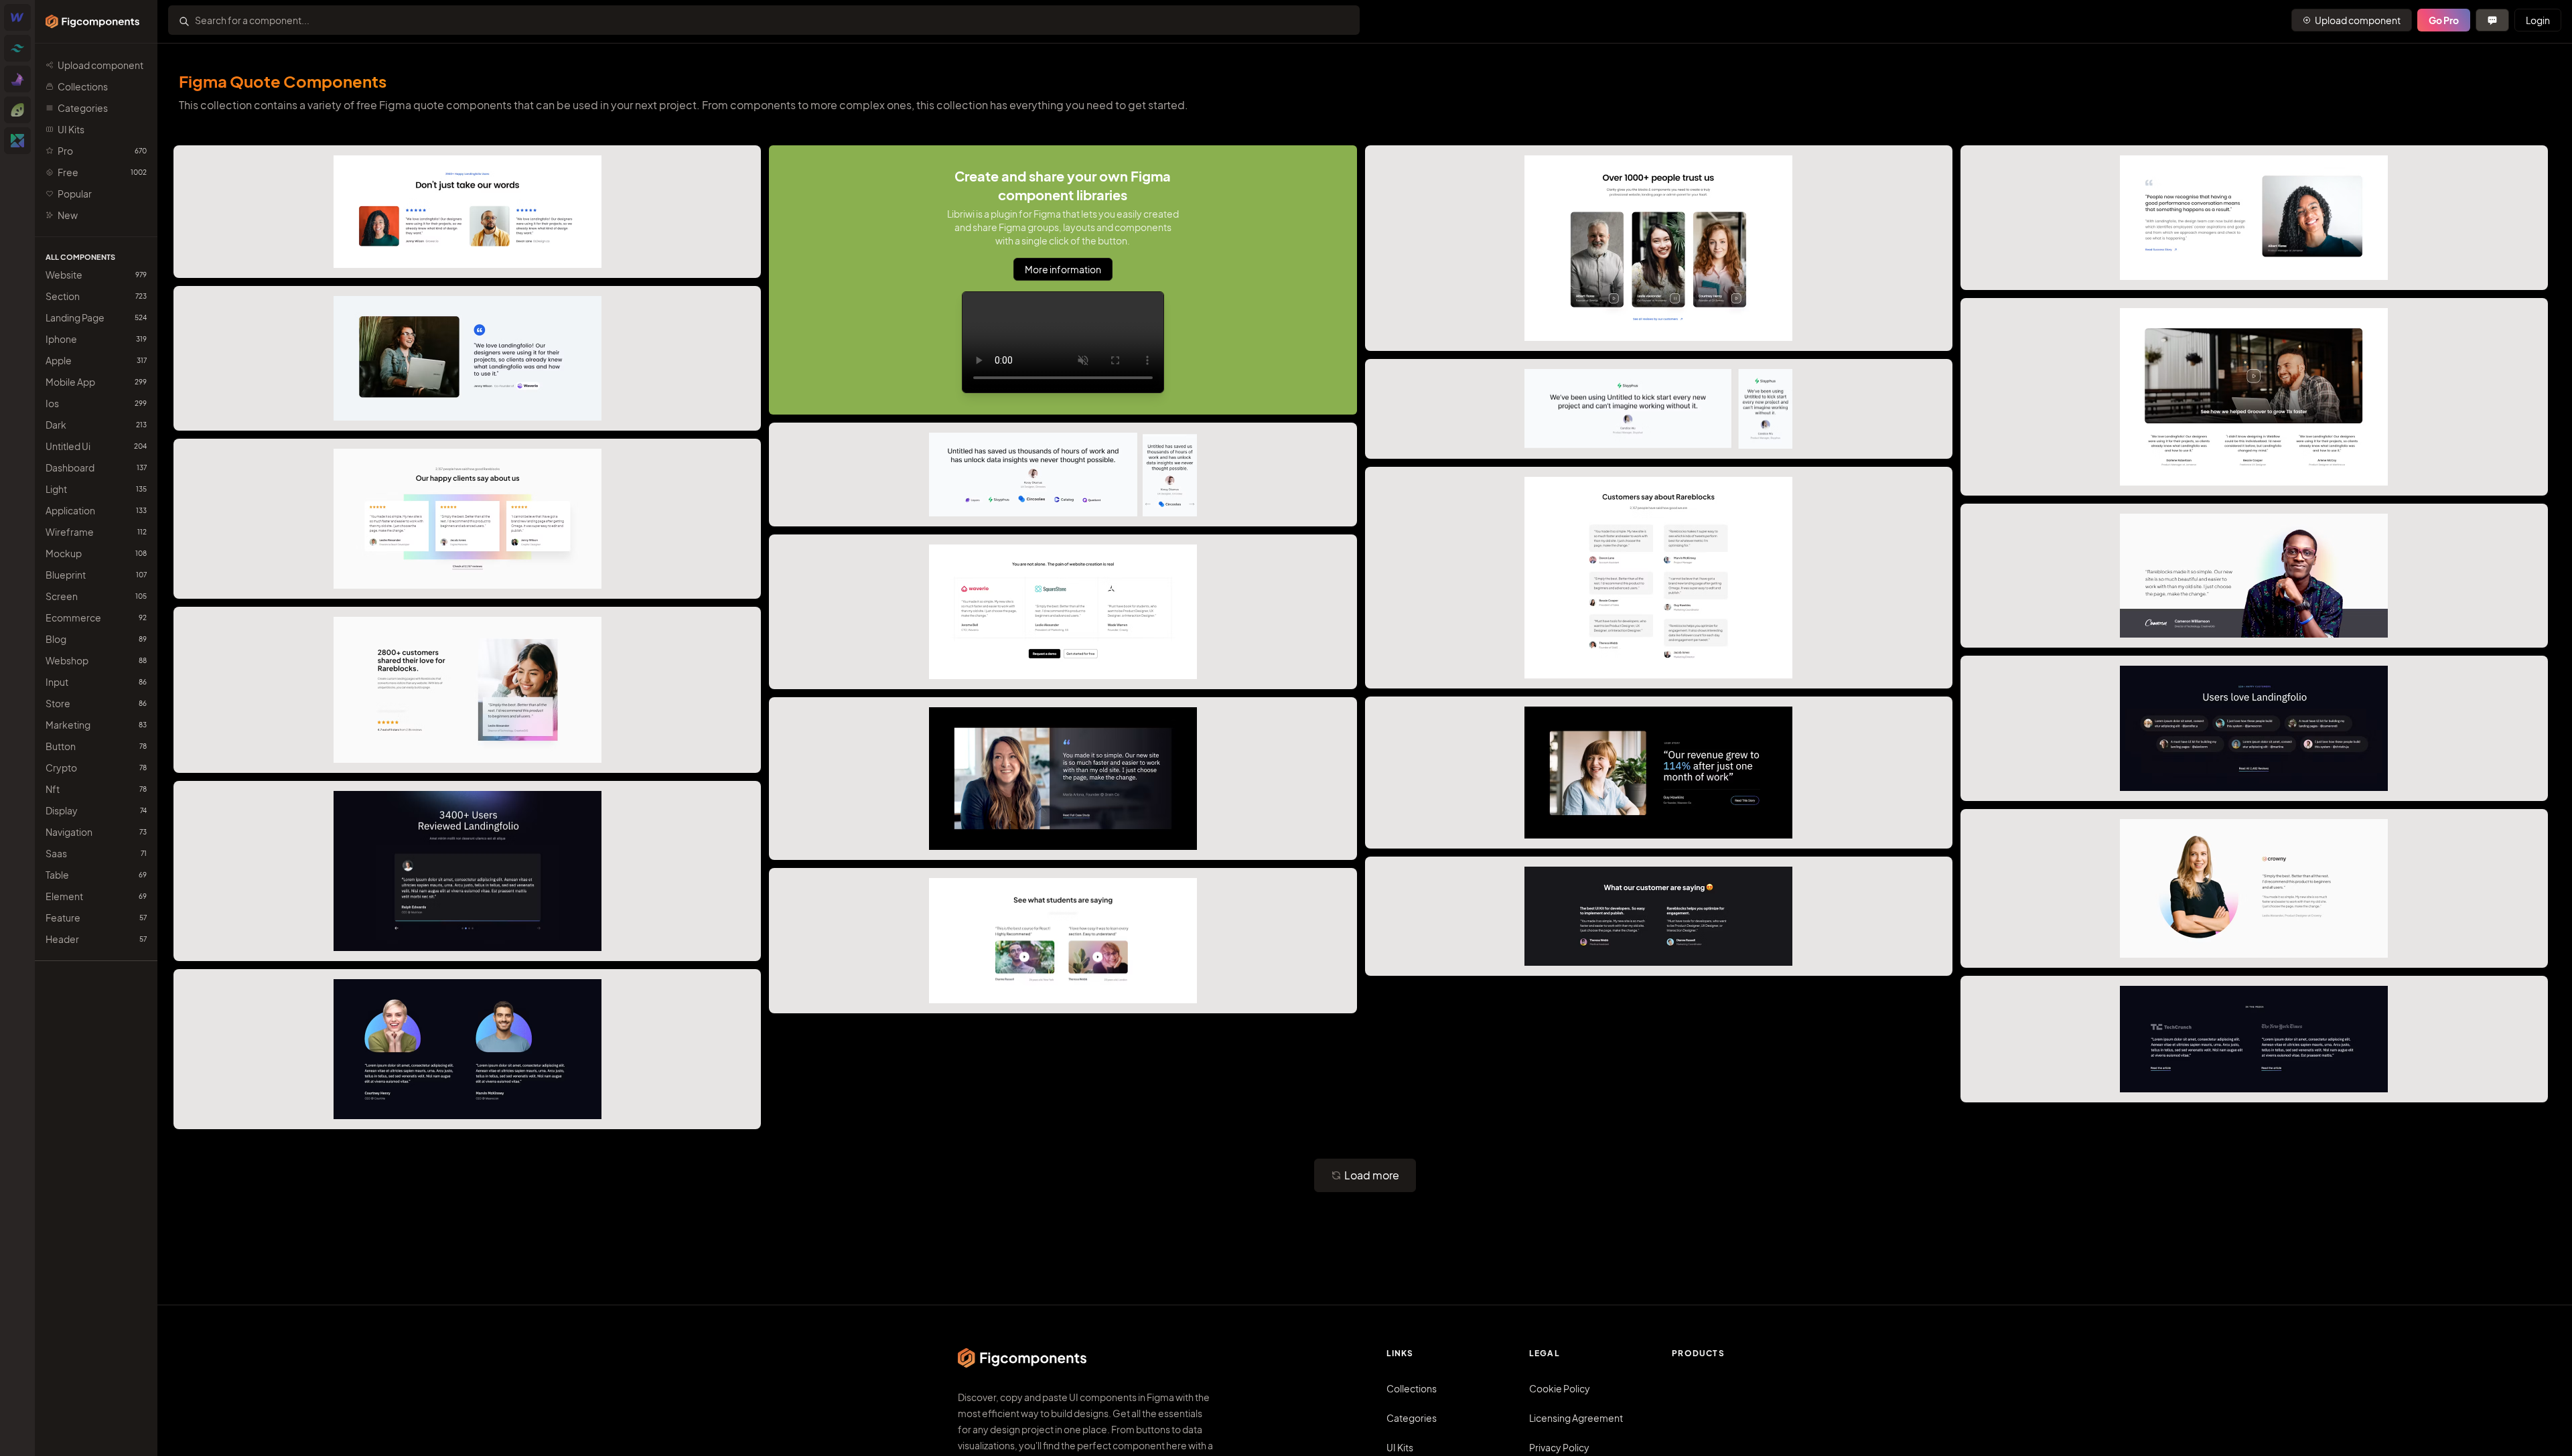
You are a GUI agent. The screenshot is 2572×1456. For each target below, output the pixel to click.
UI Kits (1400, 1447)
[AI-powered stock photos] (17, 141)
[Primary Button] (2492, 20)
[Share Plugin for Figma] (17, 110)
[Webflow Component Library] (17, 17)
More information (1063, 269)
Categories (1412, 1418)
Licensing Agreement (1576, 1418)
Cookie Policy (1560, 1388)
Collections (1412, 1388)
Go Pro (2444, 20)
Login (2538, 20)
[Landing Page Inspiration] (17, 79)
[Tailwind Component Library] (17, 48)
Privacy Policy (1559, 1447)
